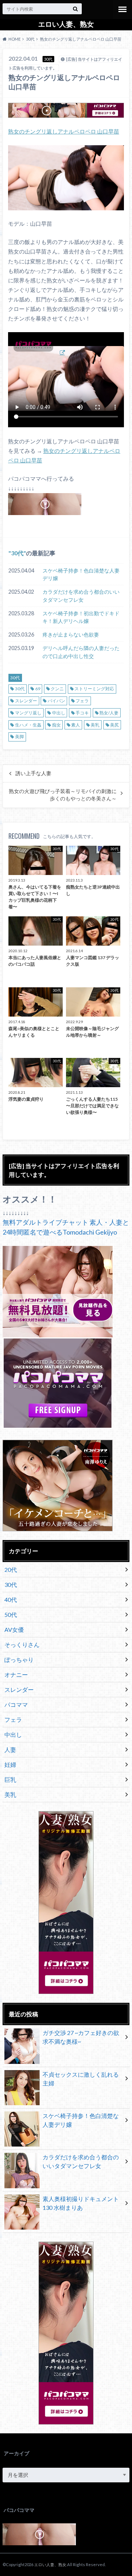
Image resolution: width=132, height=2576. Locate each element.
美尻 (114, 725)
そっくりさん (22, 1644)
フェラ (82, 701)
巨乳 (10, 1779)
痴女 (56, 725)
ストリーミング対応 (94, 689)
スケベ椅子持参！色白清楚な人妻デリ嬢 (81, 574)
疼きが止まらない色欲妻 (71, 634)
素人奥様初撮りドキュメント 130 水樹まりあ (81, 2203)
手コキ (82, 713)
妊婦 (10, 1764)
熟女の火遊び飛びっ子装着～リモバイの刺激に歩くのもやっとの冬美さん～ (63, 795)
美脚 (19, 737)
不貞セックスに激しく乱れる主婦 (81, 2079)
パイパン (56, 701)
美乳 (95, 725)
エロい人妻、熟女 (66, 24)
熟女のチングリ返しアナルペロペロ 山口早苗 (64, 131)
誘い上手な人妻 (33, 773)
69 (38, 689)
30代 (17, 553)
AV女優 (14, 1629)
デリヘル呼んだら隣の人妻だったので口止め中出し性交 (81, 652)
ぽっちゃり (19, 1659)
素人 (76, 725)
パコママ (16, 1704)
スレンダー (26, 701)
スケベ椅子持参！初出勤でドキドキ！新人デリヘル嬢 (81, 617)
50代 (11, 1614)
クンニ (57, 689)
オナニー (16, 1674)
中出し (59, 713)
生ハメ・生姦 (28, 725)
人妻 (10, 1749)
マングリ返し (28, 713)
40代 (11, 1599)
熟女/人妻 (109, 713)
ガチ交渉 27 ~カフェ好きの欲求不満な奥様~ (81, 2037)
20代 (11, 1569)
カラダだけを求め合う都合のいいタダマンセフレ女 (81, 596)
